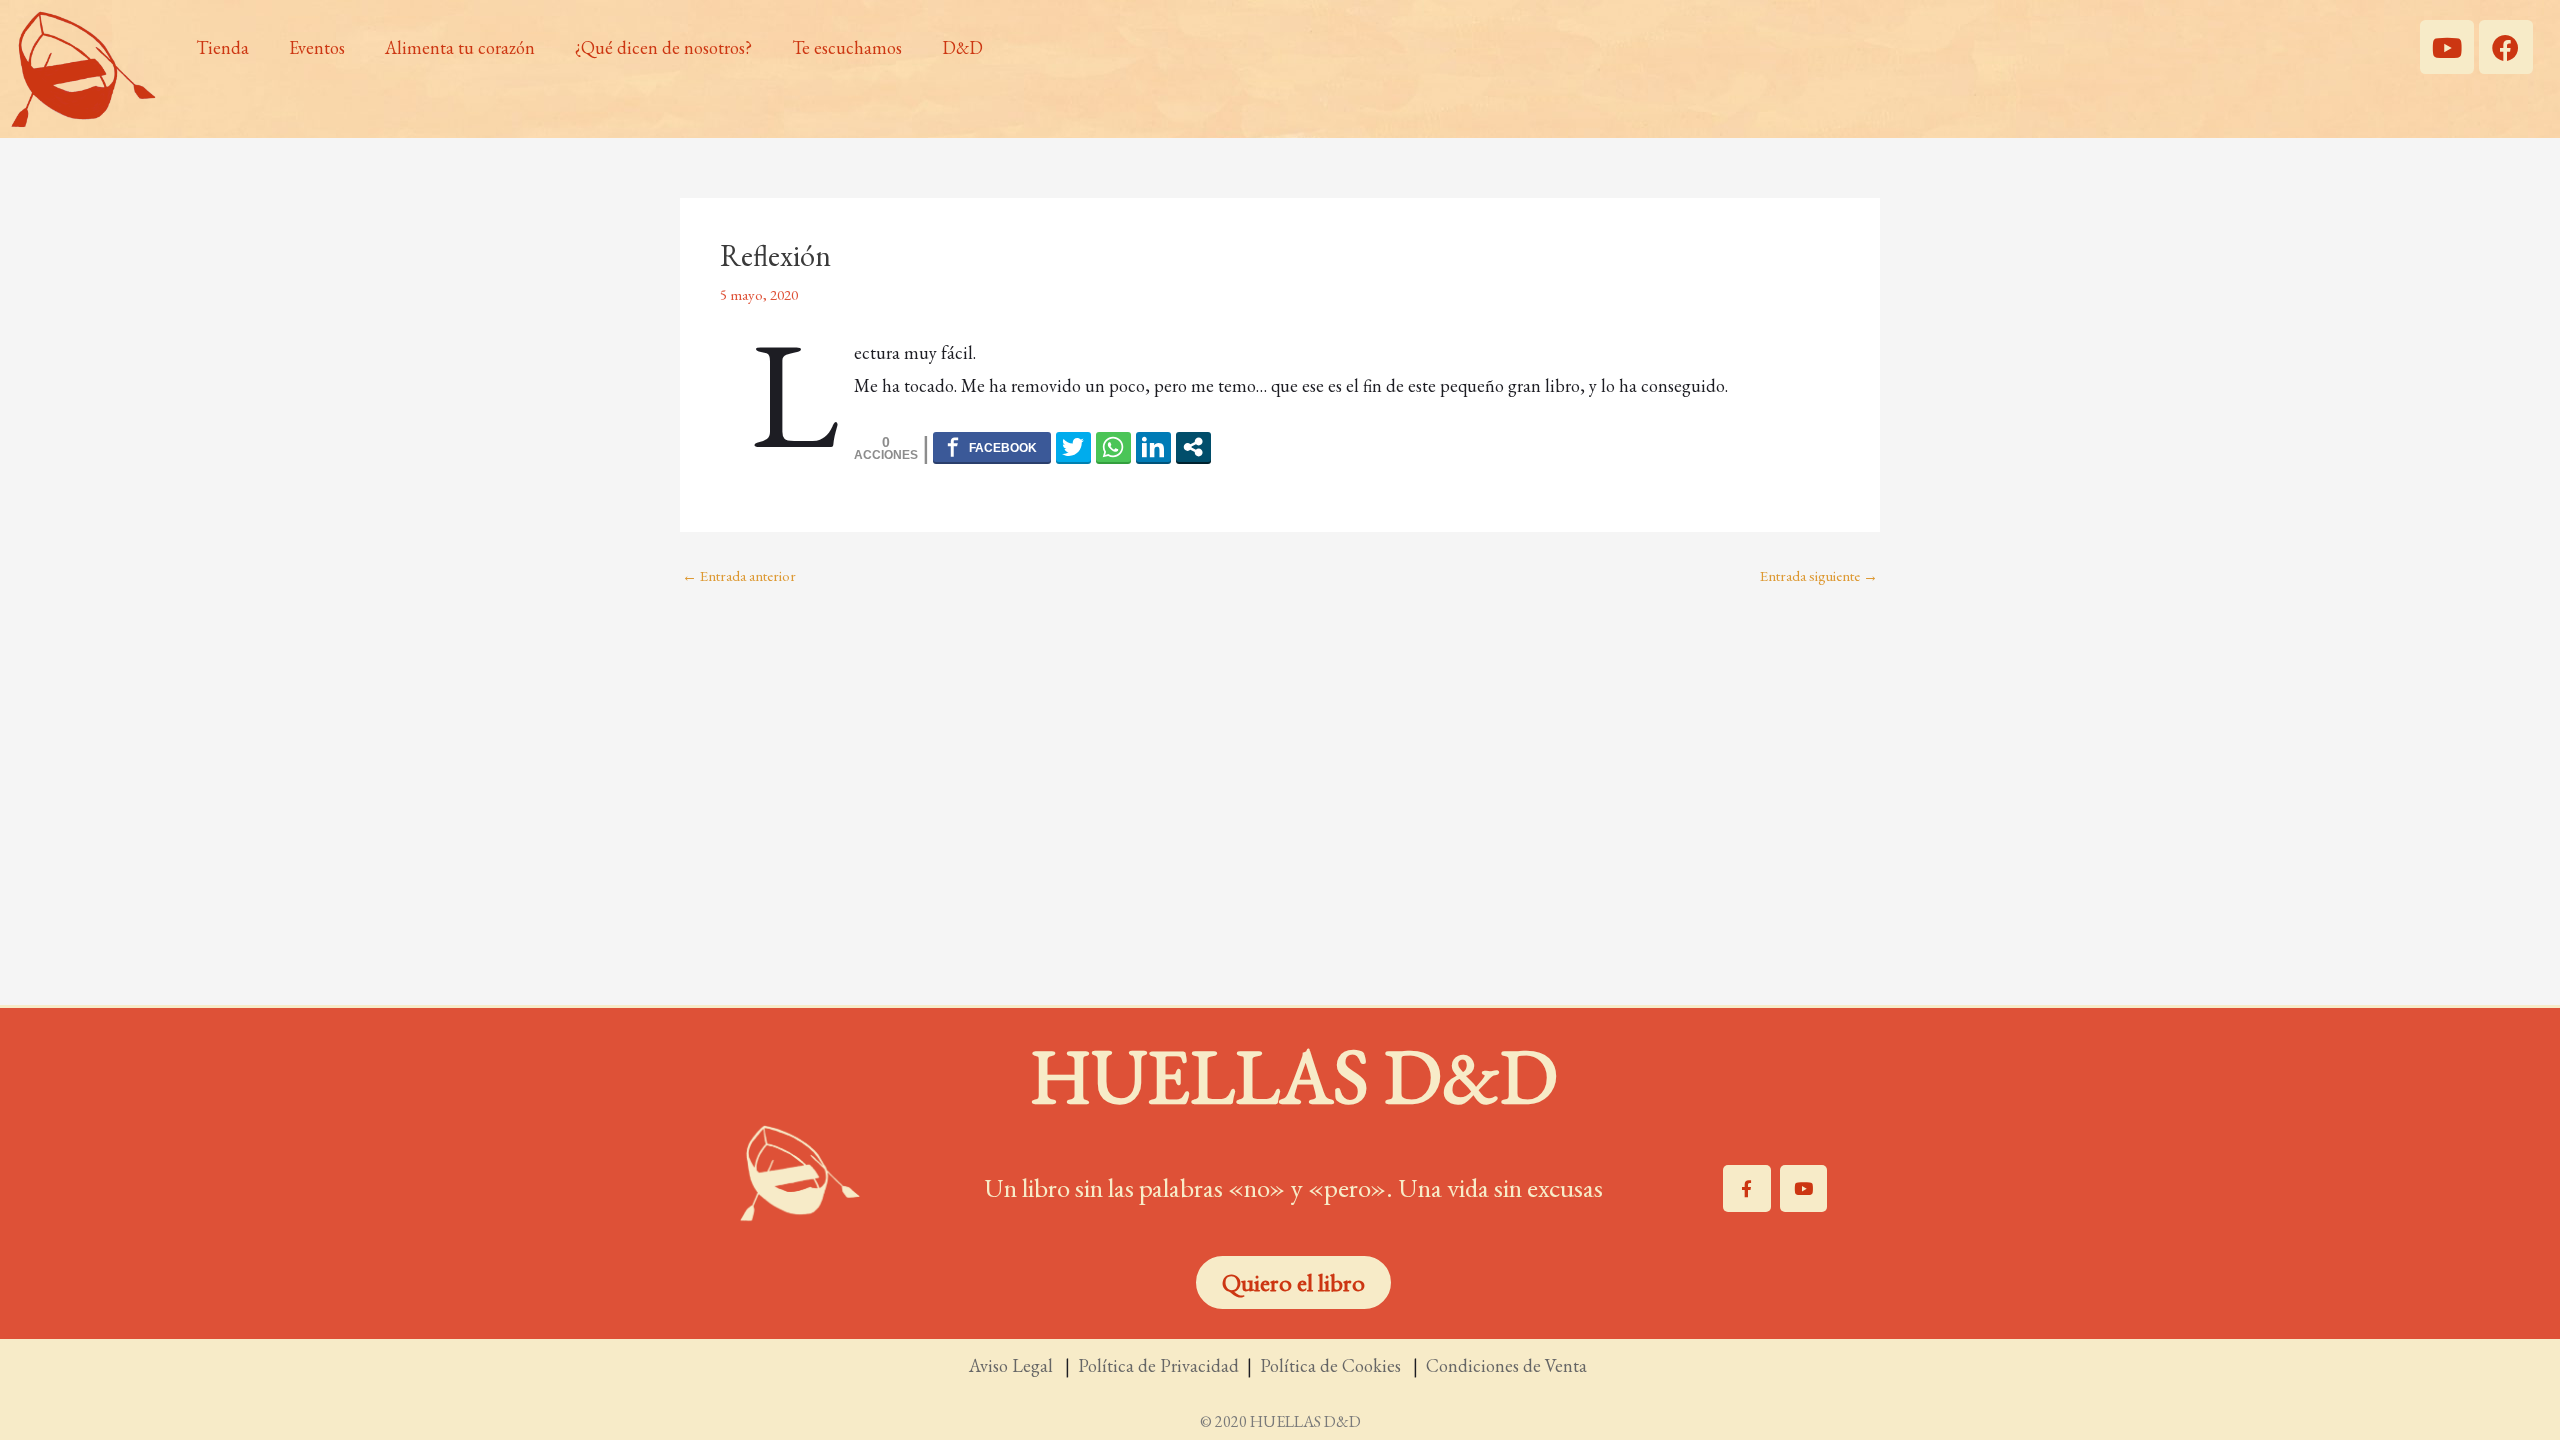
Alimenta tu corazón (460, 47)
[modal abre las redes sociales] (1193, 447)
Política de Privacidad (1158, 1365)
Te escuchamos (847, 47)
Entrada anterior (739, 575)
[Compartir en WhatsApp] (1113, 447)
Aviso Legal (1013, 1365)
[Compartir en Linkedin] (1153, 447)
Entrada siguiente (1819, 575)
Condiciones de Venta (1508, 1365)
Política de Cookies (1334, 1365)
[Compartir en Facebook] (992, 447)
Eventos (317, 47)
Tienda (222, 47)
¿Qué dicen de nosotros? (663, 47)
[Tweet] (1073, 447)
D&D (962, 47)
